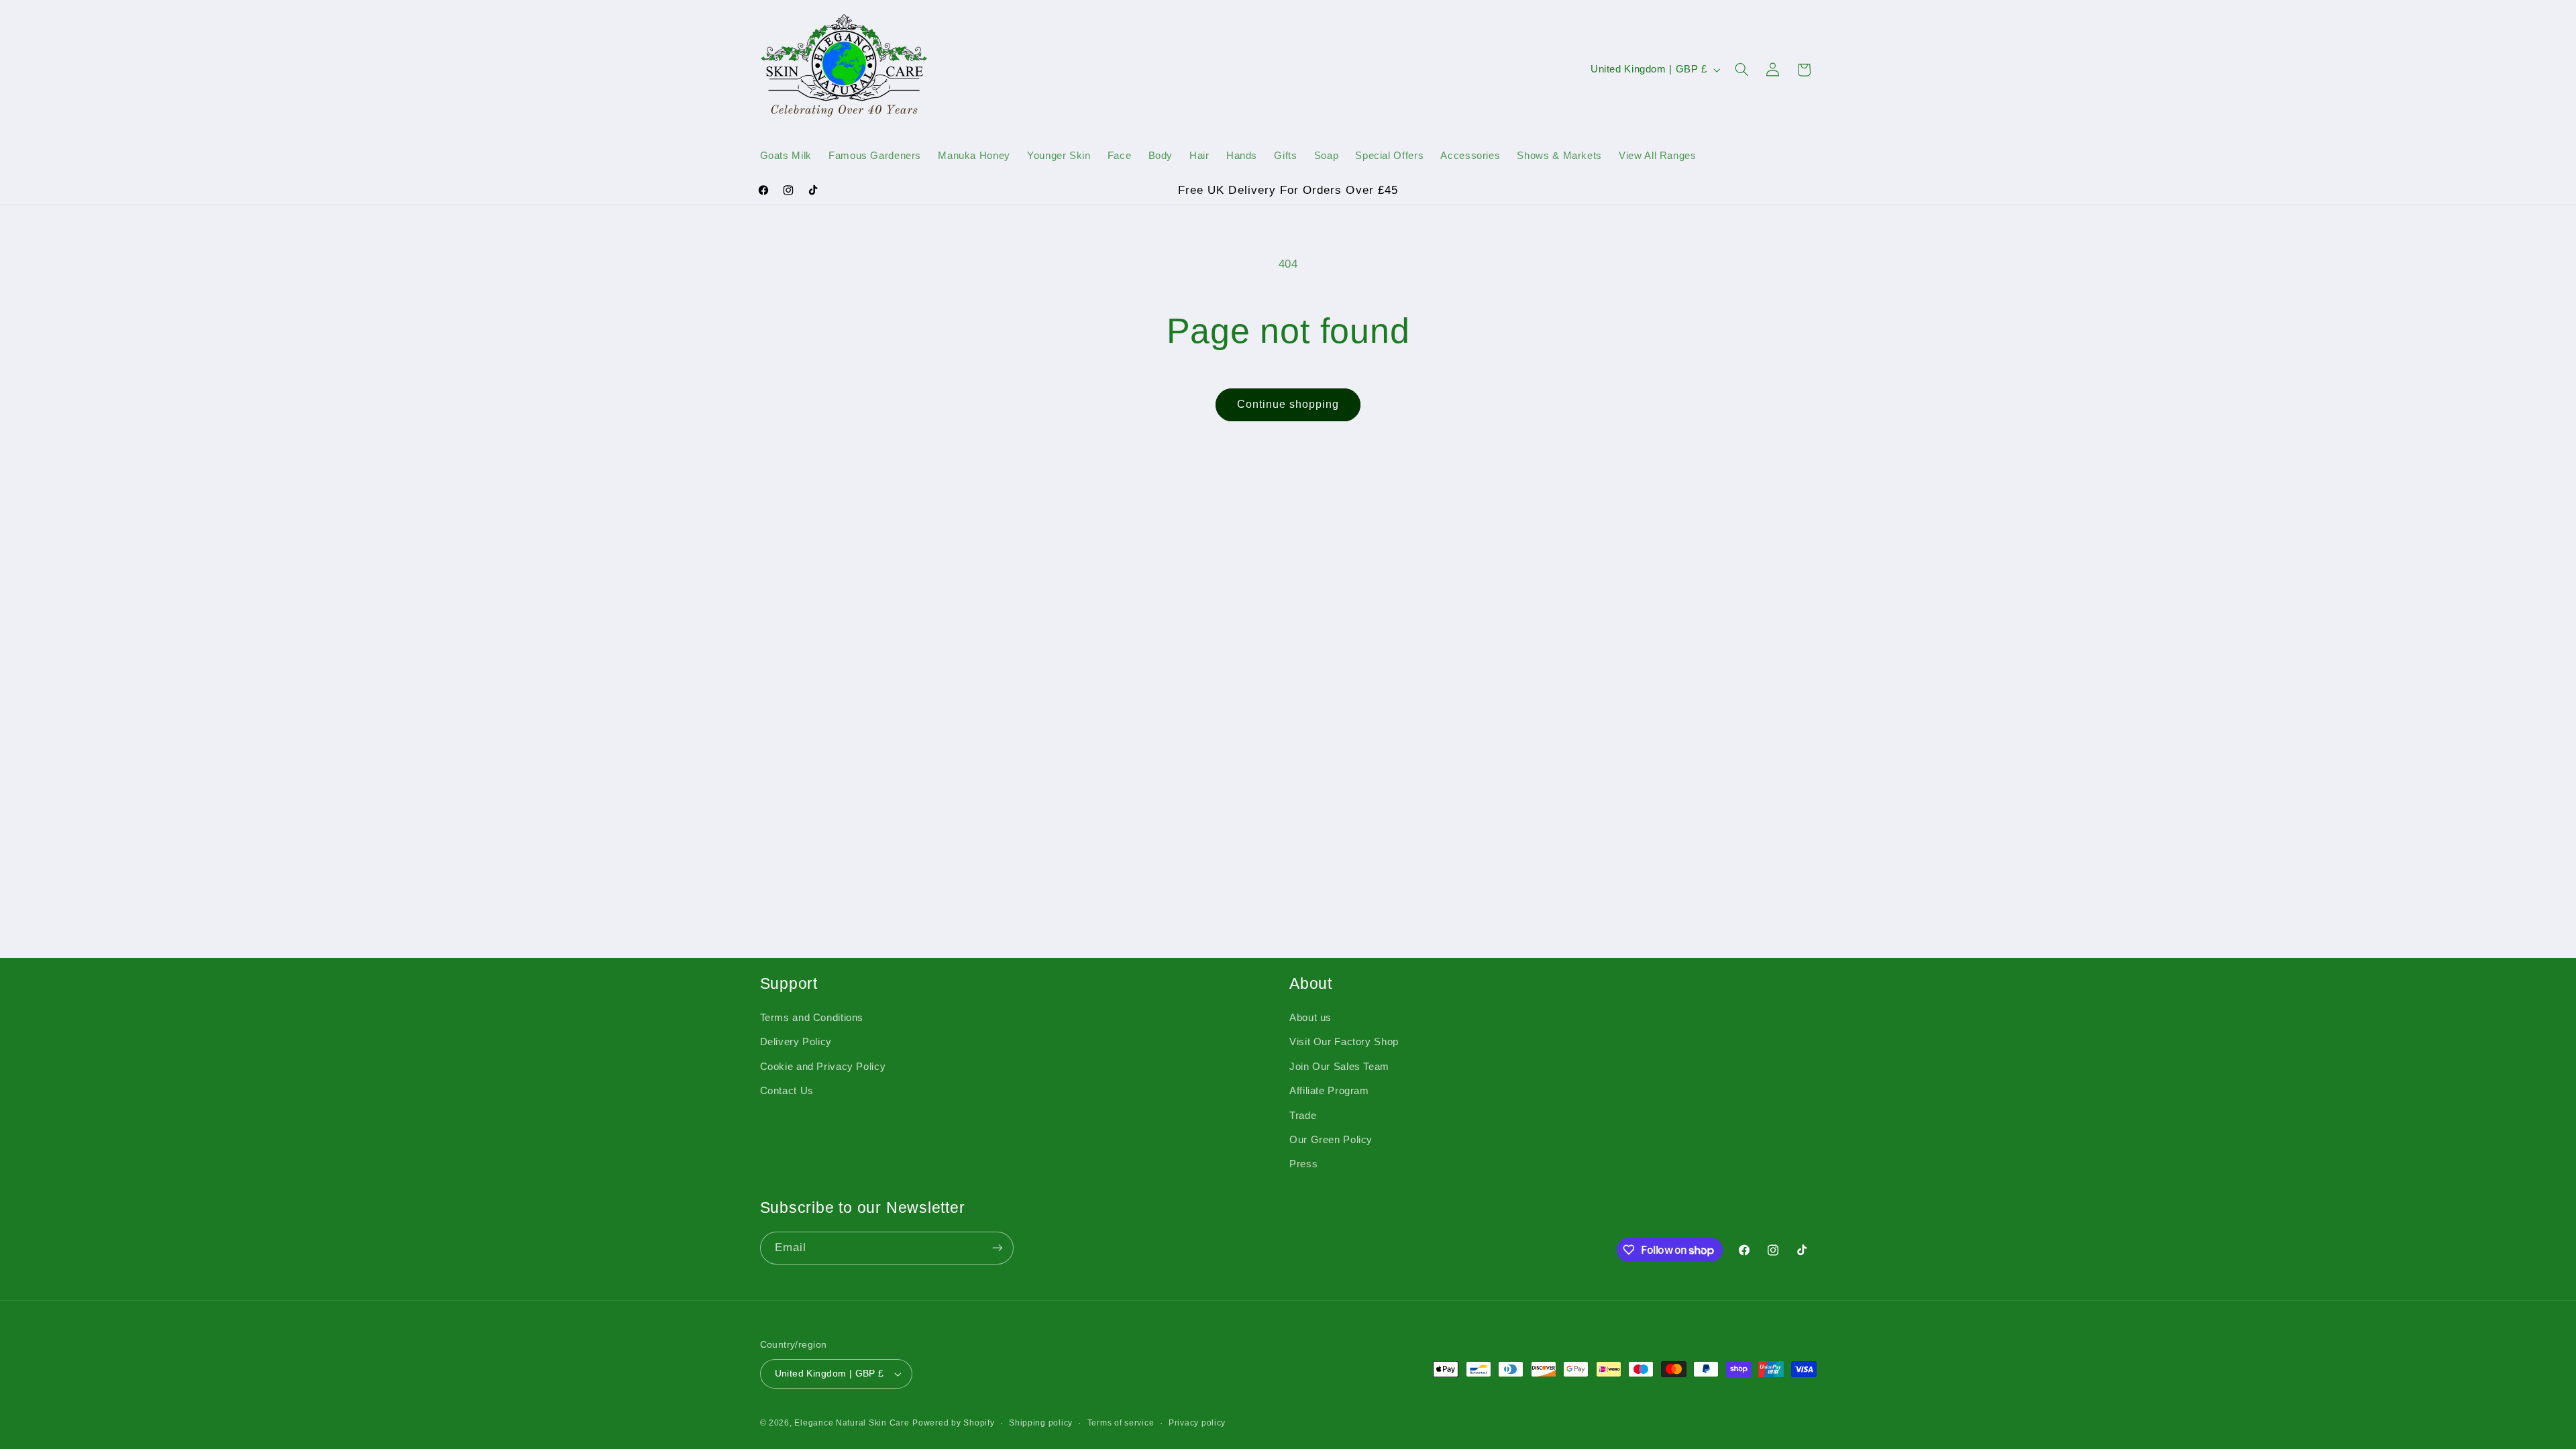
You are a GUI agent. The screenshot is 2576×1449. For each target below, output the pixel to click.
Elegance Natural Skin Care (852, 1423)
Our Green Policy (1331, 1140)
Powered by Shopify (953, 1423)
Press (1303, 1164)
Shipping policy (1041, 1423)
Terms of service (1121, 1423)
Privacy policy (1197, 1423)
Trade (1303, 1116)
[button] (1741, 70)
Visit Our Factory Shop (1344, 1042)
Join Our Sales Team (1339, 1067)
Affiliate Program (1329, 1091)
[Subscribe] (997, 1248)
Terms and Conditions (812, 1018)
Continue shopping (1288, 404)
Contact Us (787, 1091)
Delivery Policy (796, 1042)
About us (1310, 1018)
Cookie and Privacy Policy (823, 1067)
